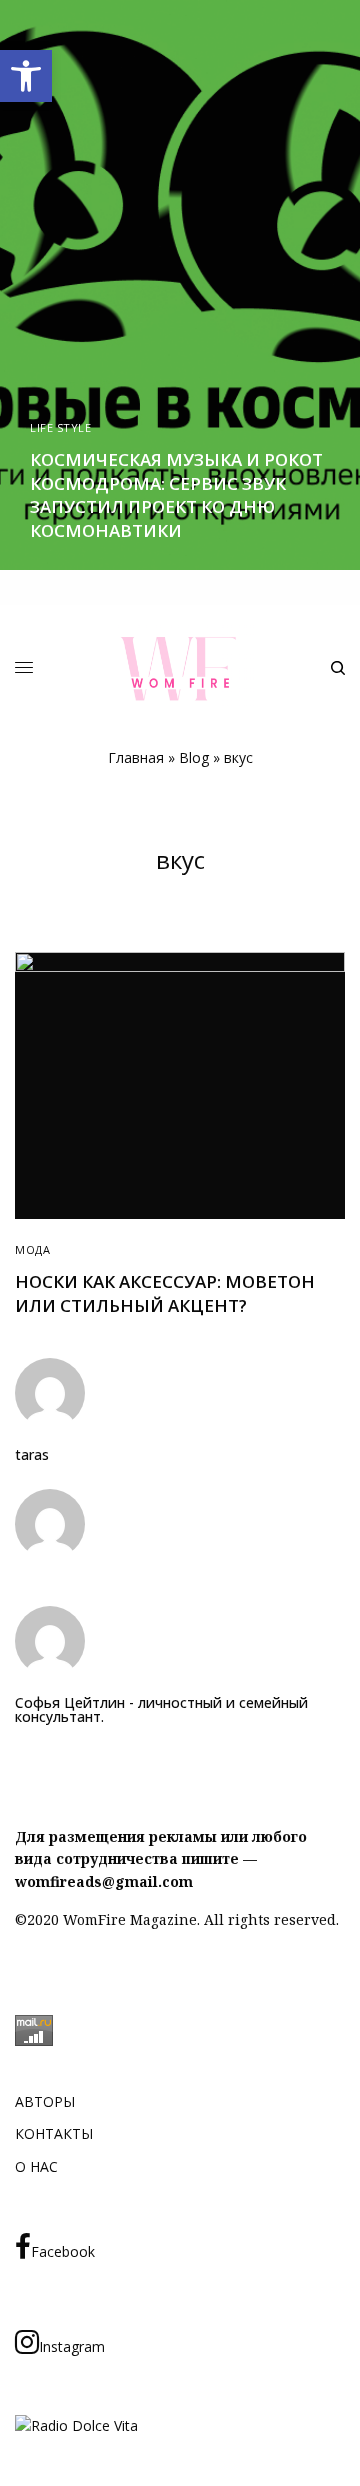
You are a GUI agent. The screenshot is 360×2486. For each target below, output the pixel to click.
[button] (26, 76)
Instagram (72, 2346)
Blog (194, 757)
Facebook (63, 2251)
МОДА (32, 1249)
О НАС (36, 2166)
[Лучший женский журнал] (180, 668)
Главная (136, 757)
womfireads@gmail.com (104, 1881)
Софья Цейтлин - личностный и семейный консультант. (161, 1710)
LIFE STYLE (61, 427)
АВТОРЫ (45, 2101)
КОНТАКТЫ (54, 2133)
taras (32, 1455)
